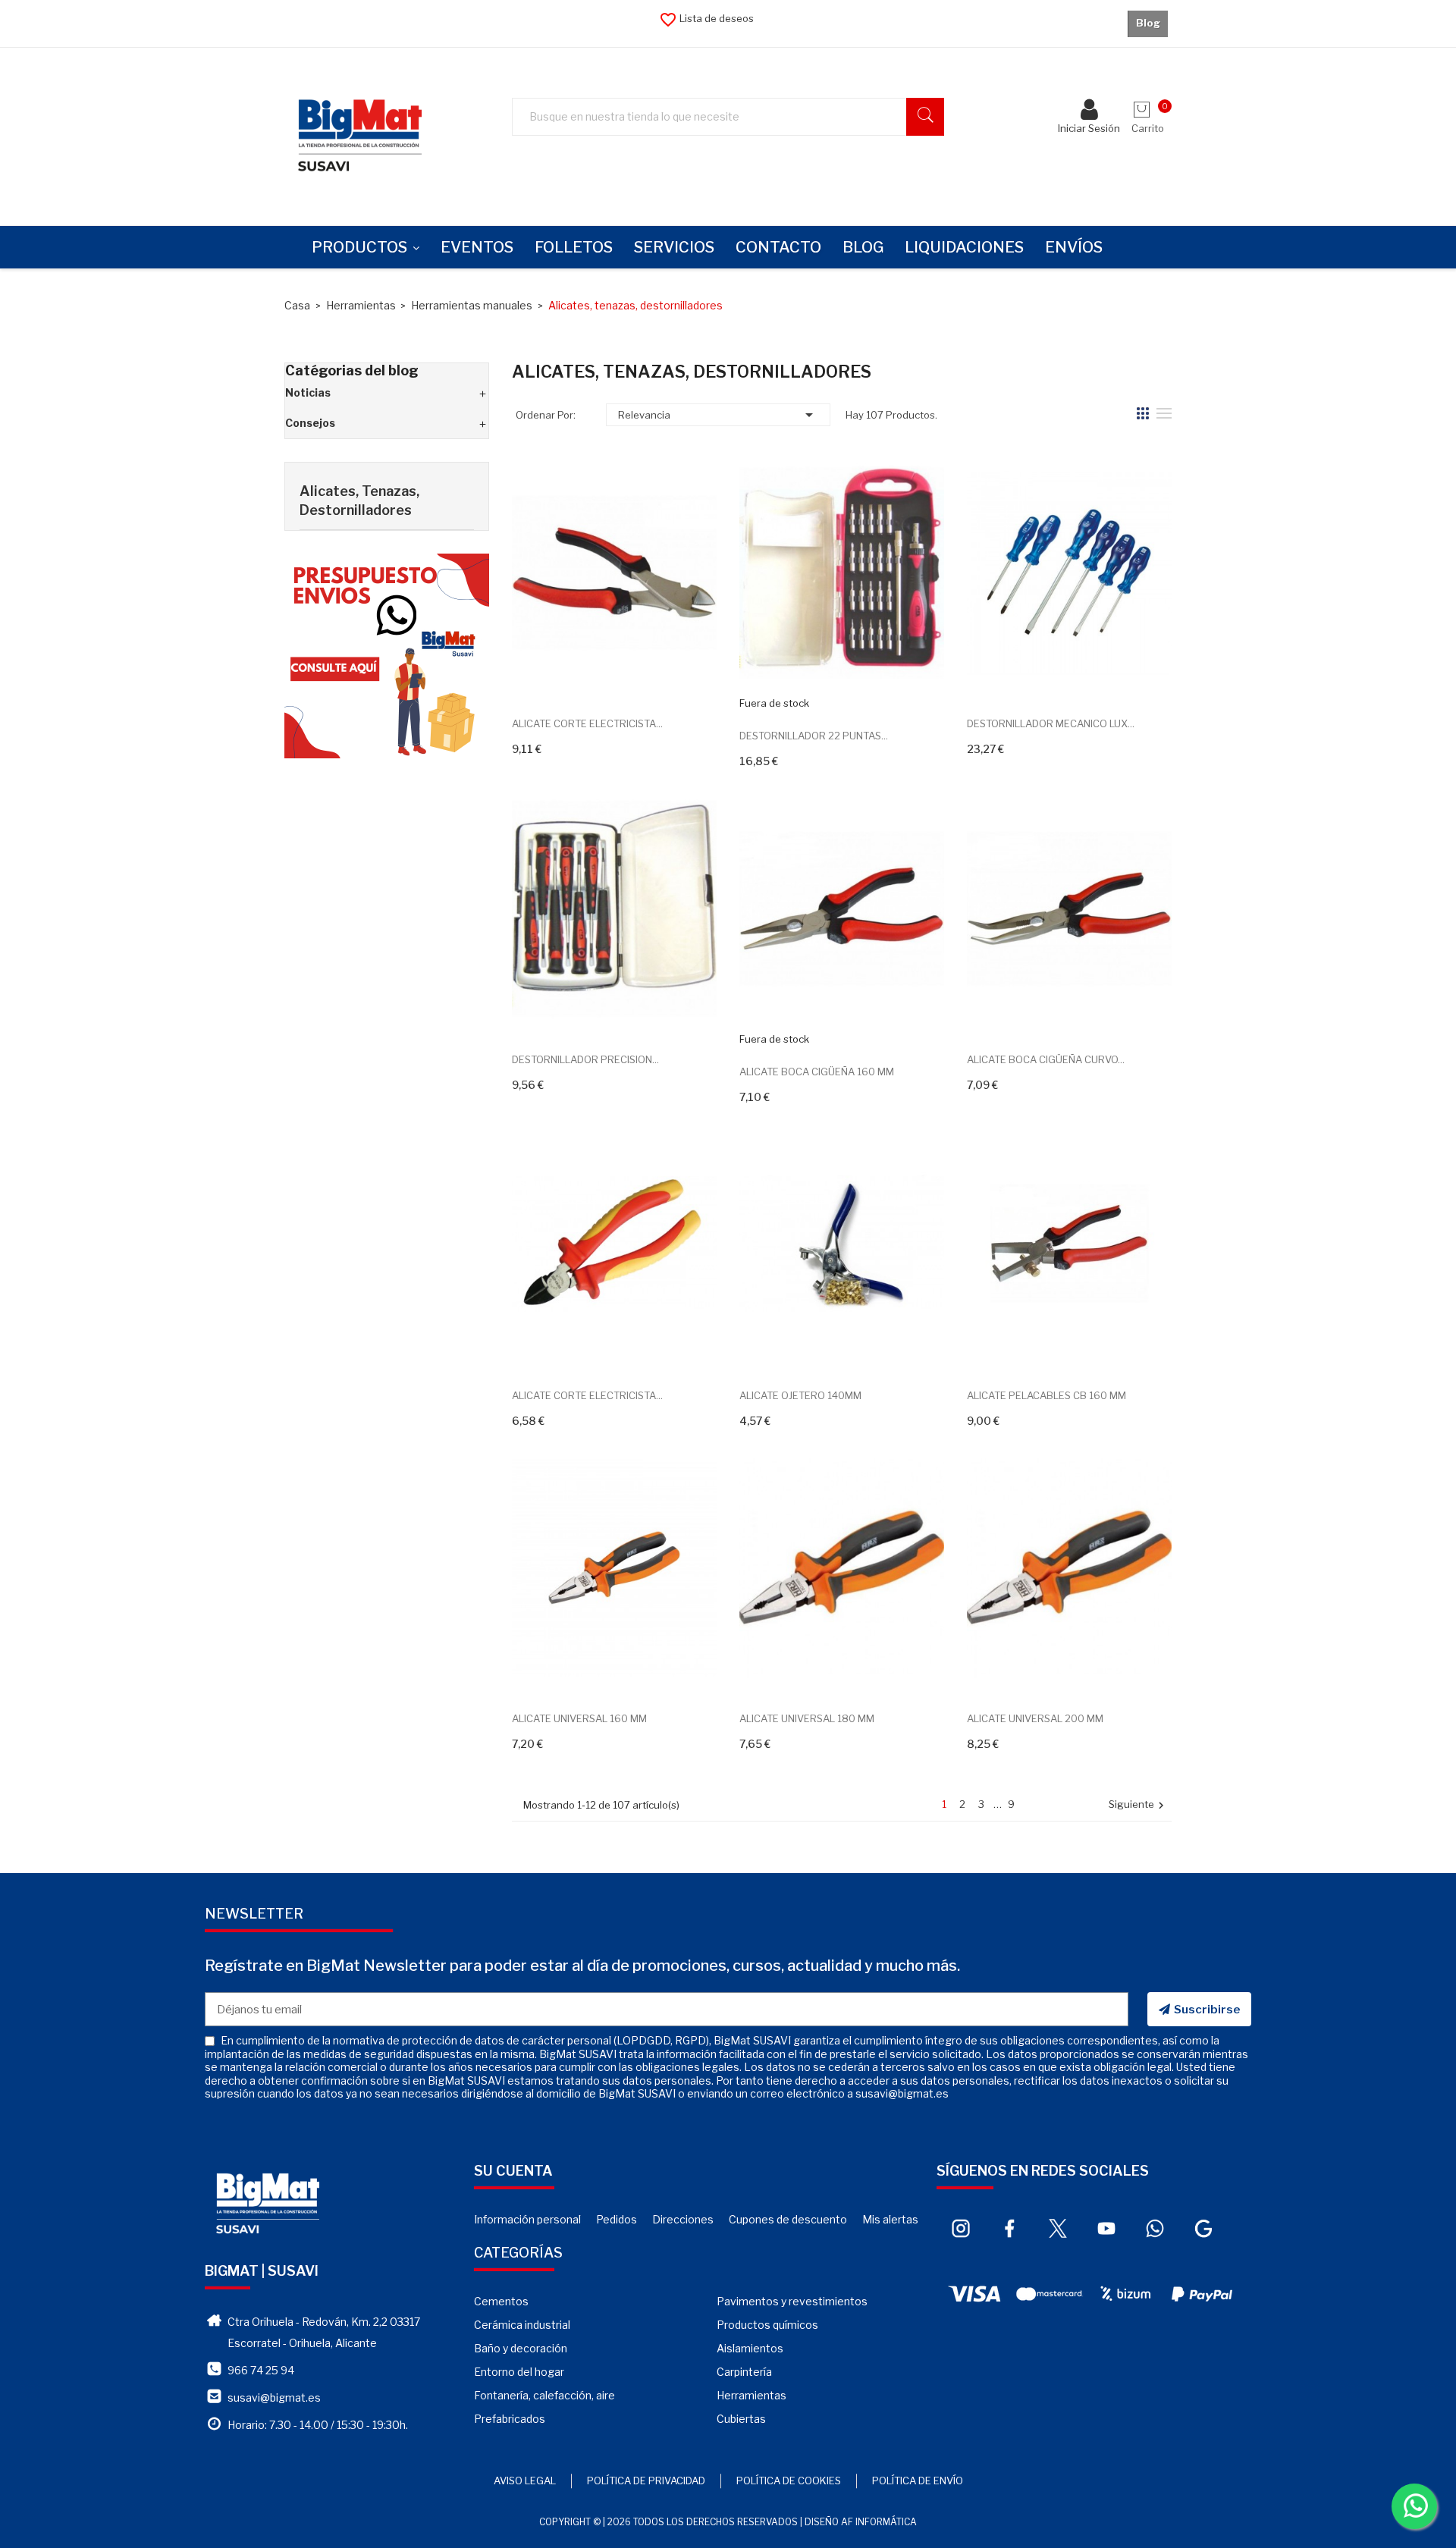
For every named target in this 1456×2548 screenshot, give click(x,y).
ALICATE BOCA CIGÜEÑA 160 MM (817, 1072)
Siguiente (1138, 1805)
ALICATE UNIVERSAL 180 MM (807, 1718)
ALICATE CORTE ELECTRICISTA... (587, 723)
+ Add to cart (597, 678)
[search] (925, 117)
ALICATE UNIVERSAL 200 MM (1035, 1718)
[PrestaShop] (387, 655)
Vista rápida (631, 678)
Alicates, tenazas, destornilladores (359, 500)
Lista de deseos (706, 18)
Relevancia (718, 415)
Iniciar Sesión (1089, 128)
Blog (1148, 23)
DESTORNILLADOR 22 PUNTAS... (814, 736)
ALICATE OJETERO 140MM (800, 1395)
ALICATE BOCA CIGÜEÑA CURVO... (1046, 1059)
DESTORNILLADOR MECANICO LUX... (1051, 723)
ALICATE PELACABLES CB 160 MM (1046, 1395)
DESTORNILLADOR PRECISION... (585, 1059)
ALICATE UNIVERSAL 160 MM (579, 1718)
